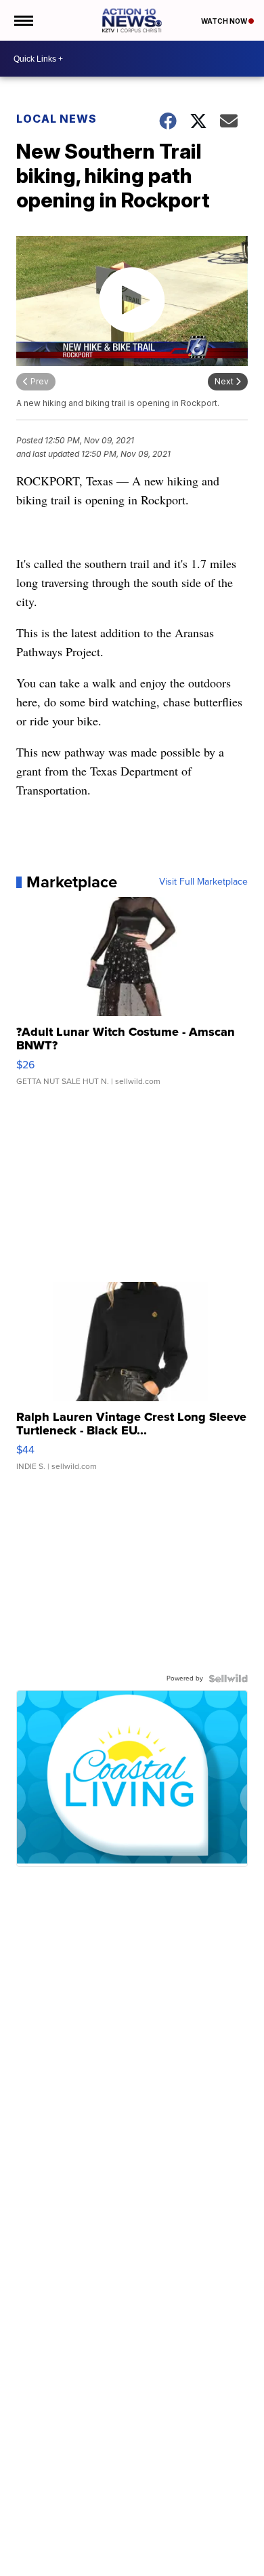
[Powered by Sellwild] (228, 1678)
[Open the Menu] (23, 20)
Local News (57, 119)
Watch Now (225, 21)
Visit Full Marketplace (203, 882)
